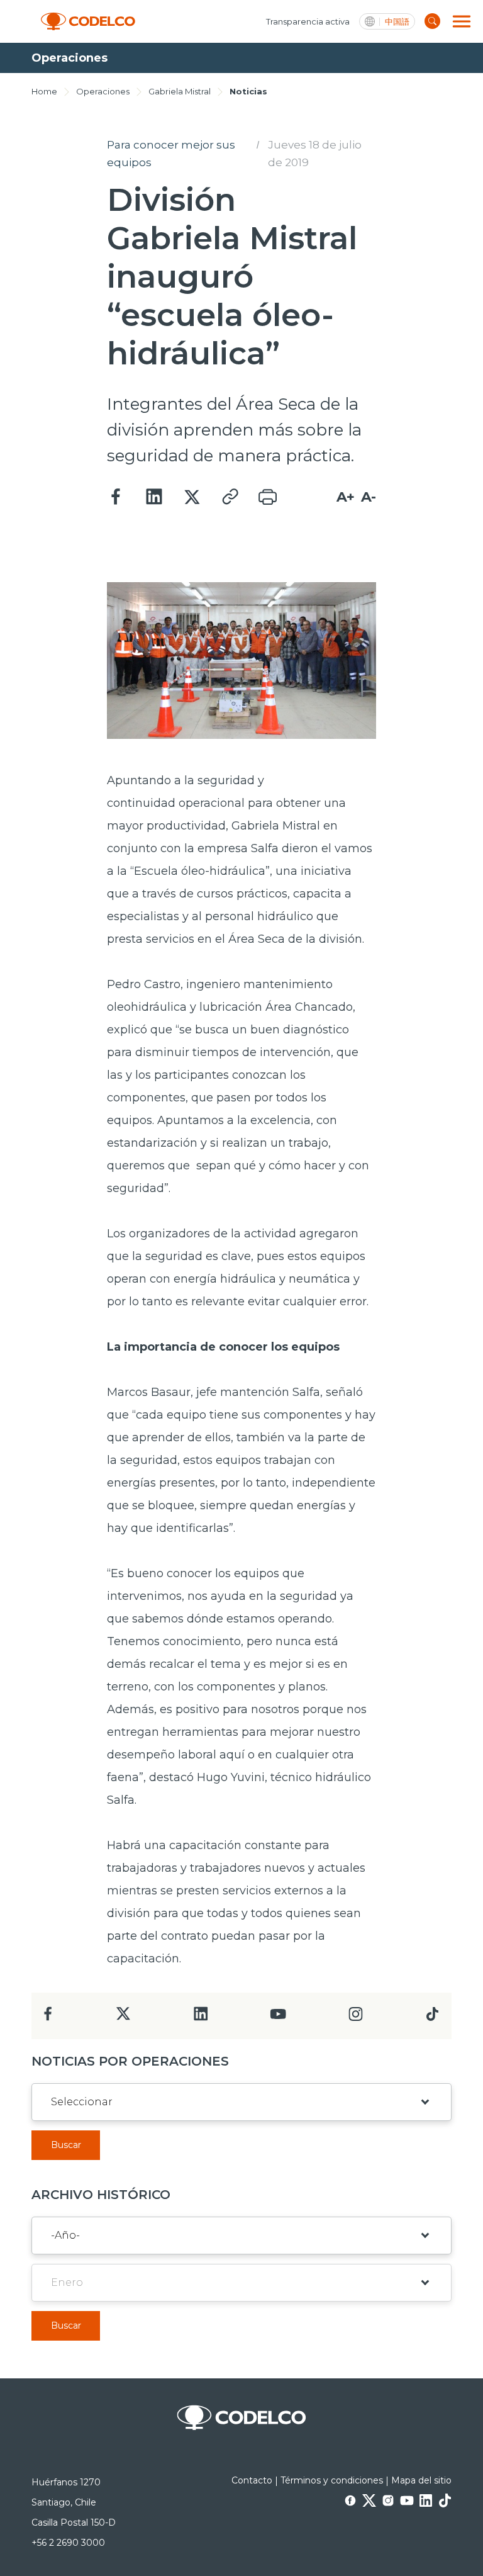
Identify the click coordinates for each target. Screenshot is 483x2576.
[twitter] (123, 2019)
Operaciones (103, 91)
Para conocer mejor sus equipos (171, 154)
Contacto (252, 2480)
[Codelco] (88, 22)
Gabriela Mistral (180, 91)
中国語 (397, 22)
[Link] (230, 497)
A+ (346, 497)
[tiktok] (432, 2017)
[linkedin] (201, 2017)
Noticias (248, 91)
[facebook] (48, 2017)
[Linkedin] (154, 497)
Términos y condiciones (332, 2480)
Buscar (66, 2145)
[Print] (267, 497)
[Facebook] (116, 497)
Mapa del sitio (421, 2480)
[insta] (356, 2017)
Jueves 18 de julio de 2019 (315, 154)
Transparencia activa (308, 21)
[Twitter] (192, 497)
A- (369, 497)
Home (44, 91)
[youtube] (278, 2018)
